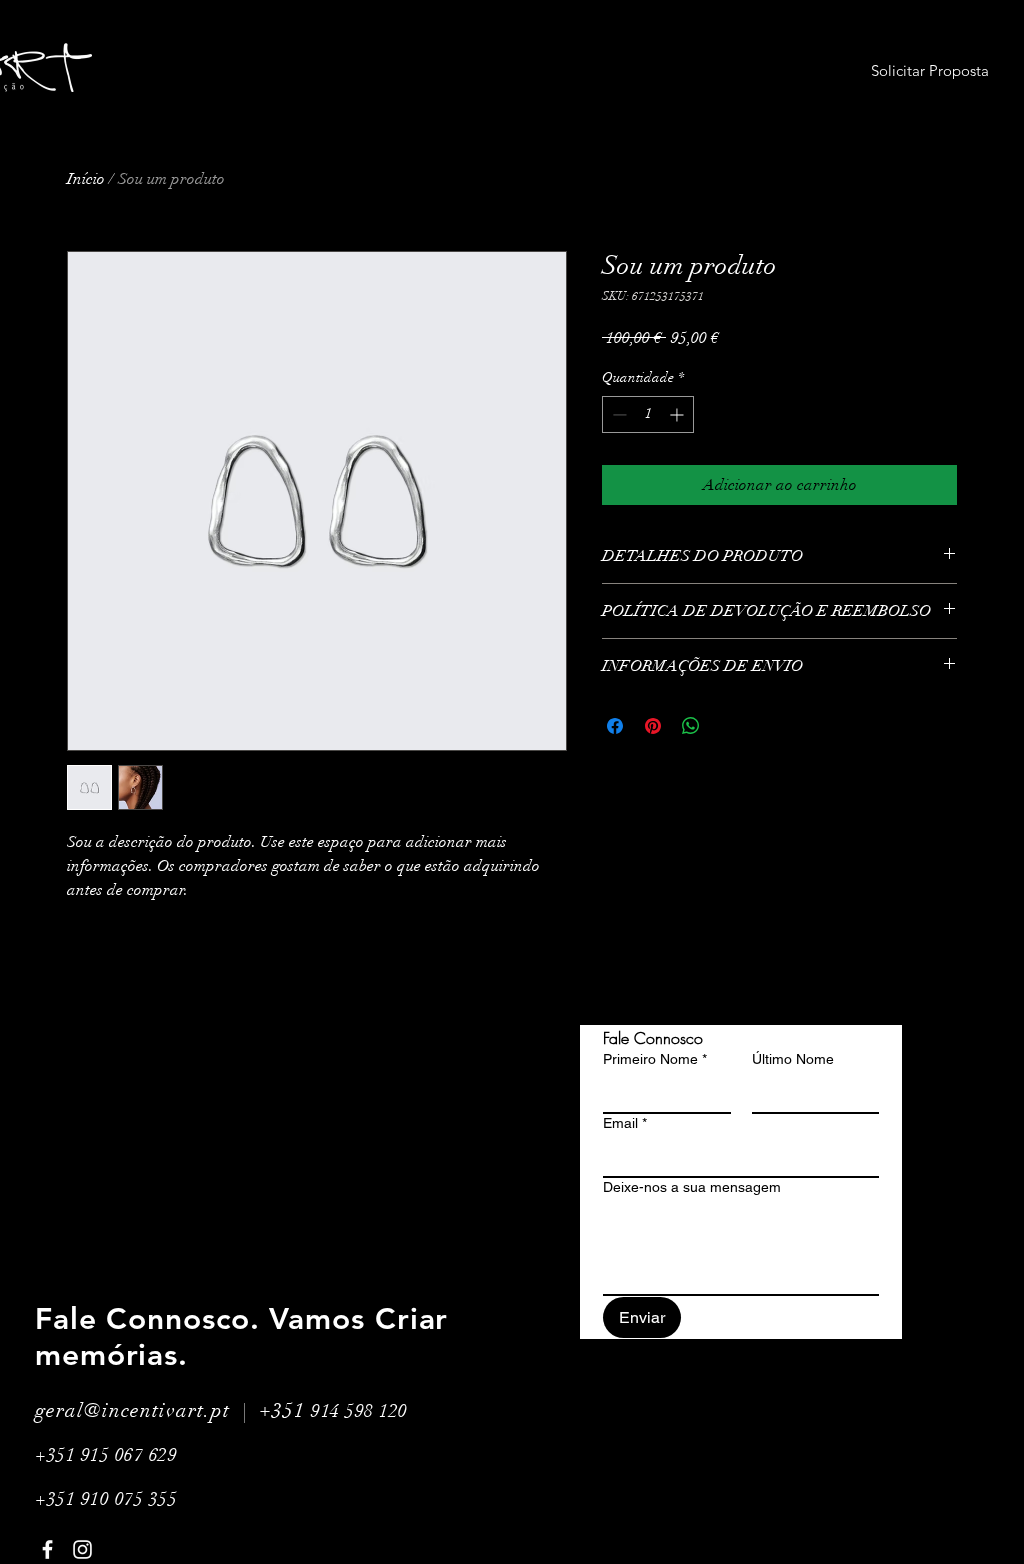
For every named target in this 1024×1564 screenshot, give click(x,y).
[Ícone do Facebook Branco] (47, 1549)
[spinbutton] (648, 414)
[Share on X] (729, 726)
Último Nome (793, 1059)
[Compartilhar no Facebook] (615, 726)
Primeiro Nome (655, 1059)
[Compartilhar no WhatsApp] (691, 726)
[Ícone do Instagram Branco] (82, 1549)
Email (625, 1123)
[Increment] (678, 414)
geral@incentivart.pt (132, 1410)
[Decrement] (617, 414)
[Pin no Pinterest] (653, 726)
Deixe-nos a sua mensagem (692, 1187)
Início (86, 179)
